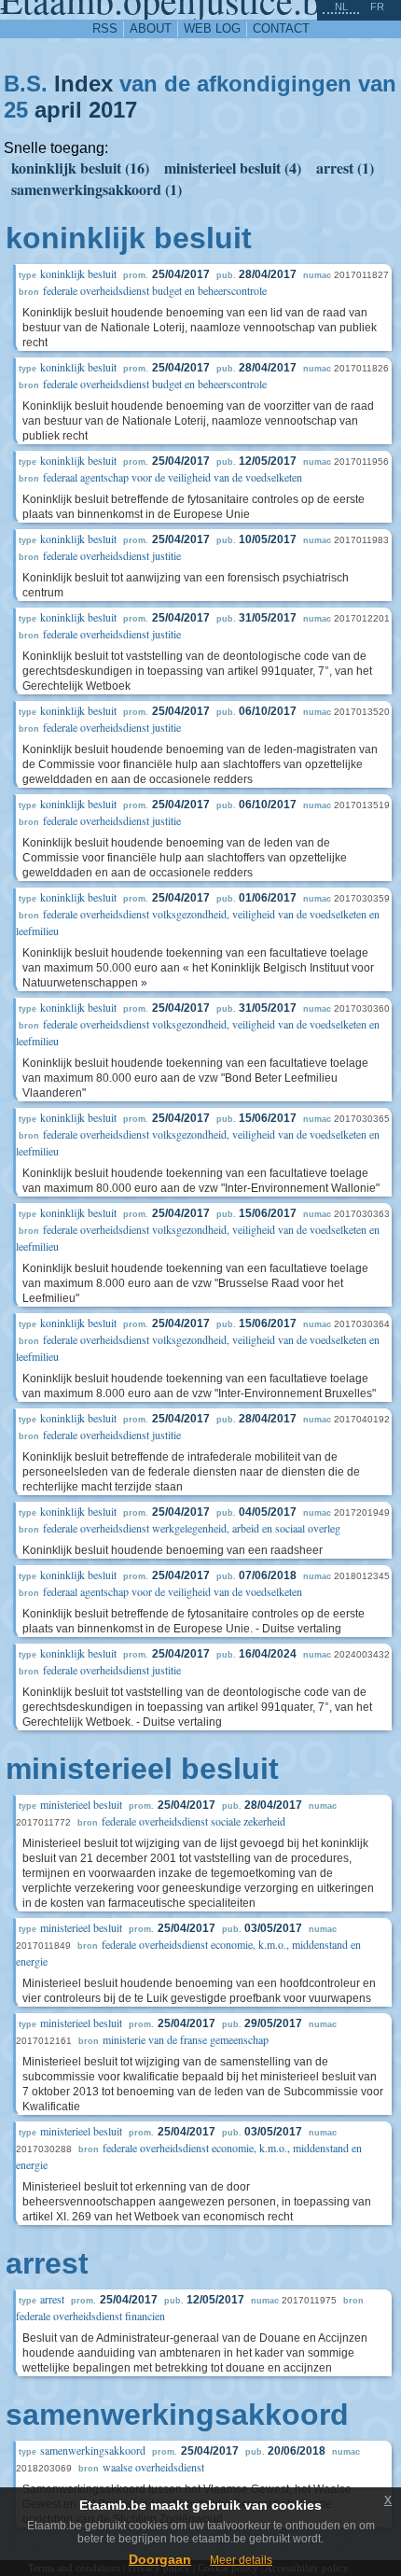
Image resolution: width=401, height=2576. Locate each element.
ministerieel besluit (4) (233, 168)
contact (281, 28)
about (151, 28)
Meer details (241, 2560)
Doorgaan (160, 2559)
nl (341, 7)
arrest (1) (345, 168)
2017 (113, 110)
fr (377, 7)
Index (83, 84)
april (58, 110)
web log (212, 28)
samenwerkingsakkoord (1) (97, 189)
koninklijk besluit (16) (80, 168)
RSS (105, 28)
